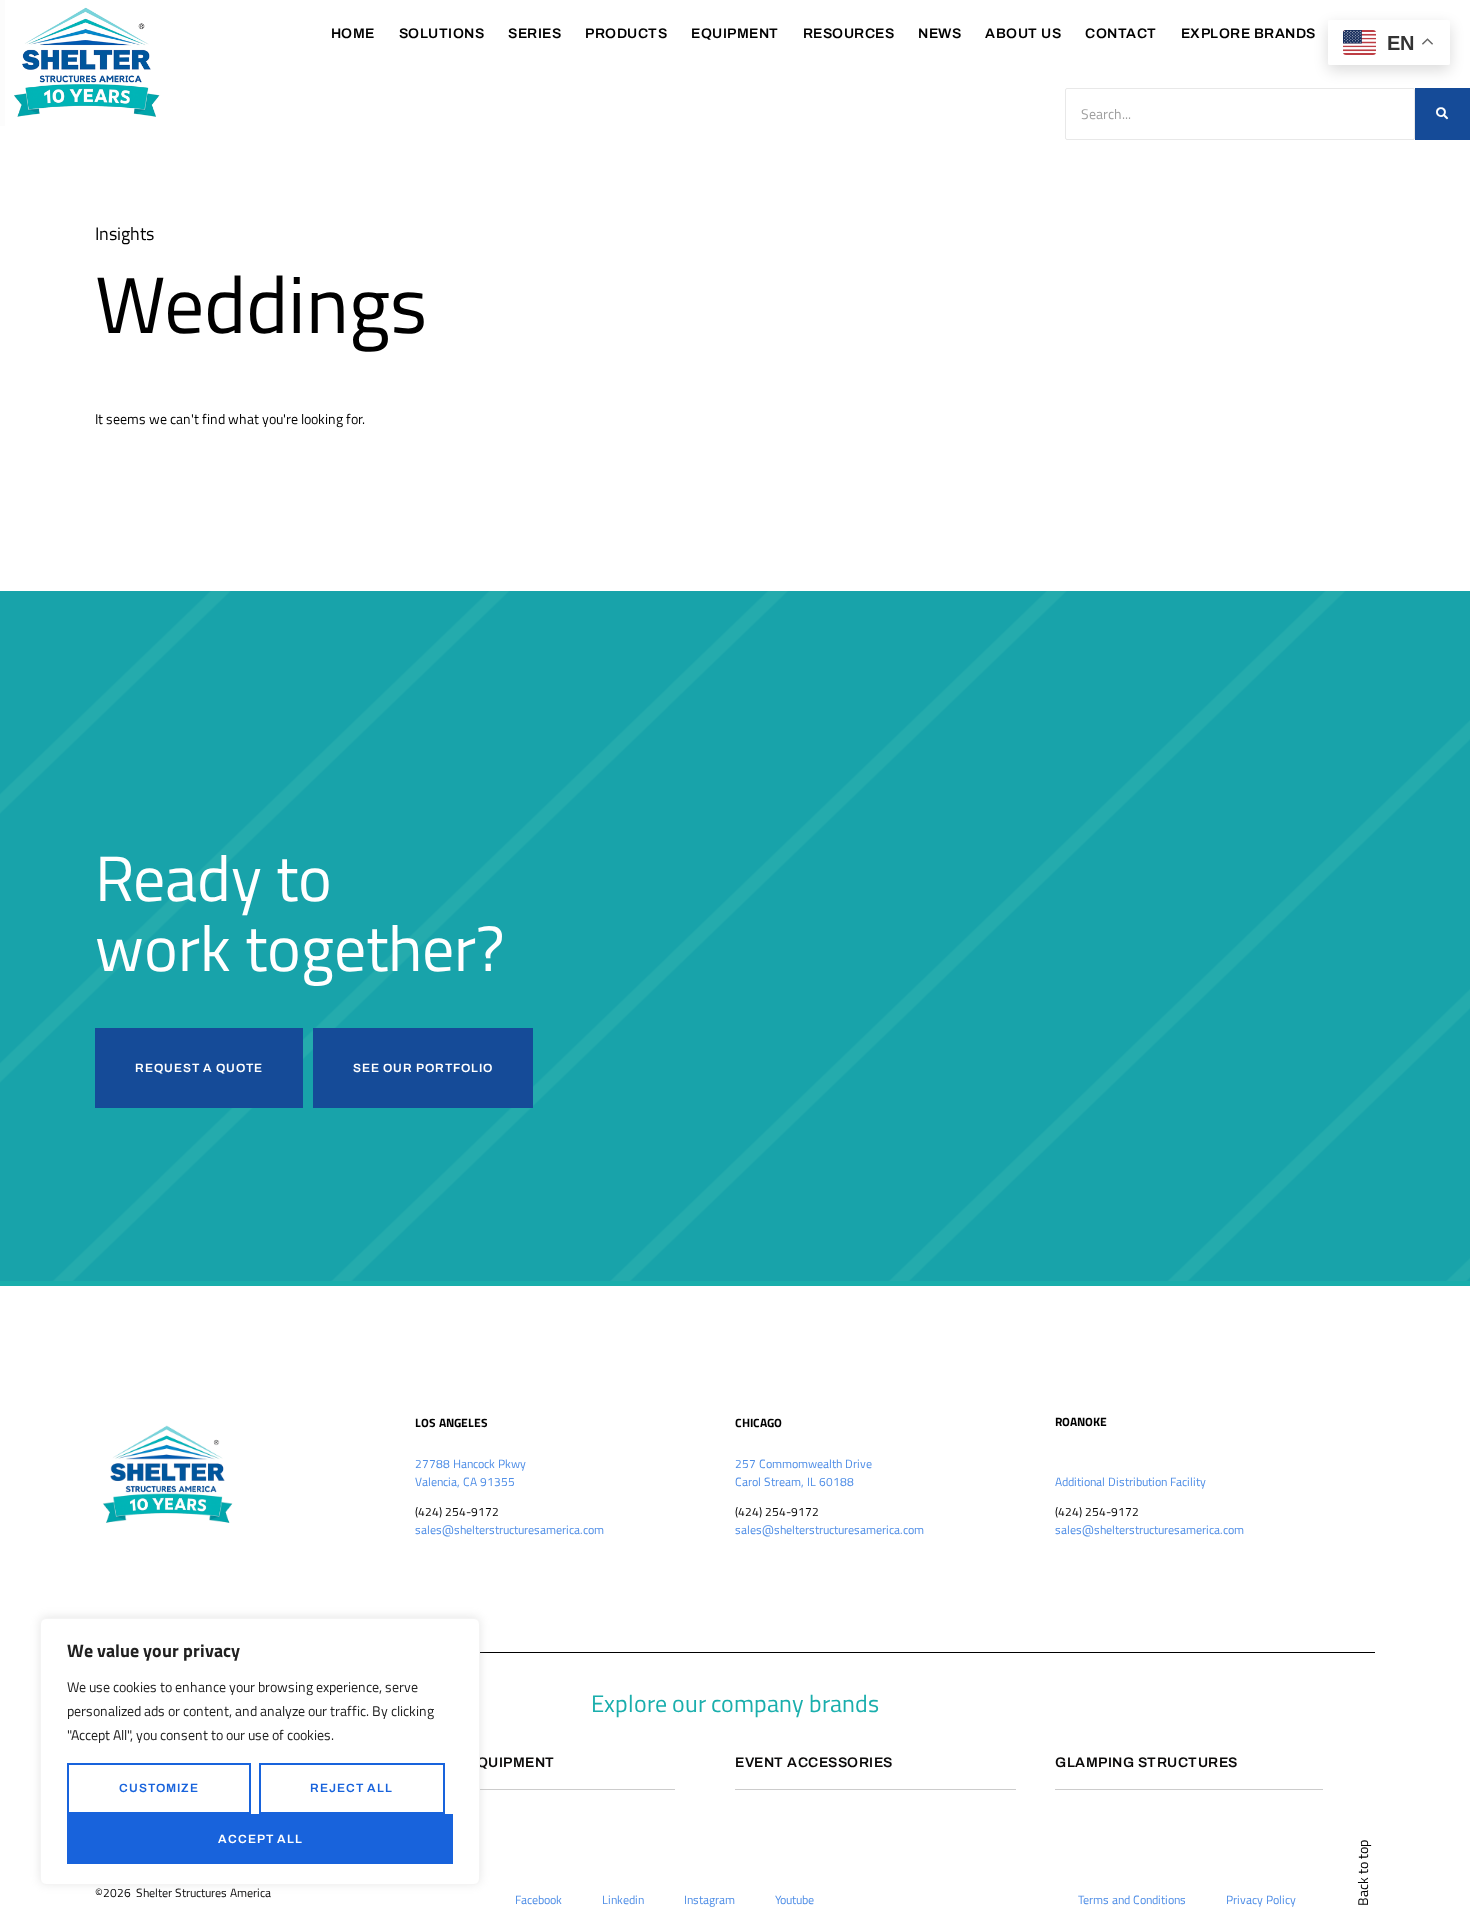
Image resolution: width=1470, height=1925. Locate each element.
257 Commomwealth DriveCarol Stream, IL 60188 (803, 1472)
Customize (159, 1788)
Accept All (260, 1839)
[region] (260, 1751)
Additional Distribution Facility (1130, 1481)
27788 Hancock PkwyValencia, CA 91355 (470, 1472)
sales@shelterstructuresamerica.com (509, 1529)
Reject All (351, 1788)
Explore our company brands (735, 1703)
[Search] (1442, 114)
